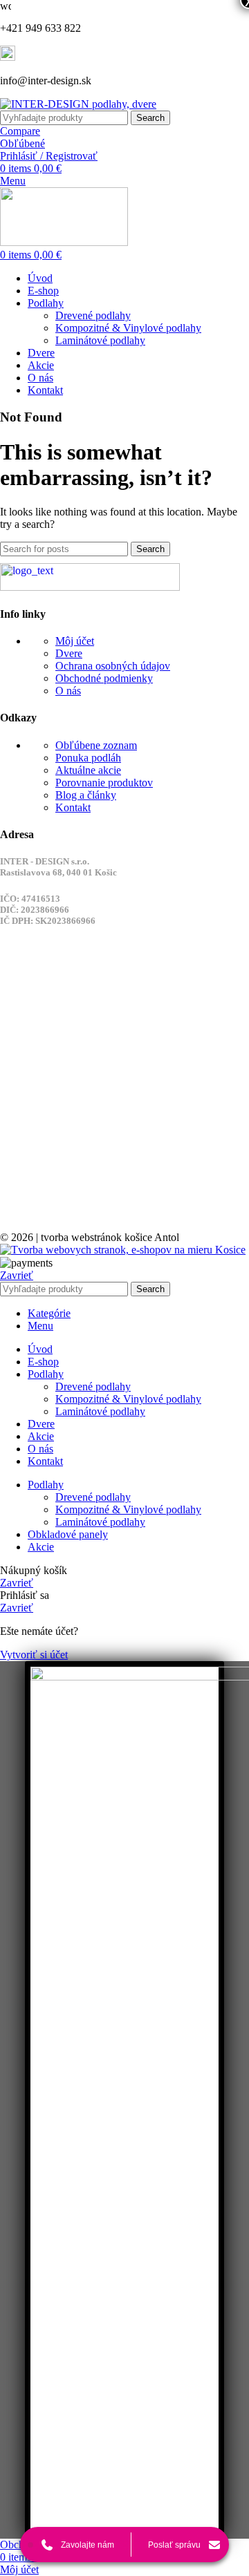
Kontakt (73, 807)
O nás (68, 691)
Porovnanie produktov (104, 783)
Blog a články (86, 795)
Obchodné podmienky (104, 678)
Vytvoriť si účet (34, 1655)
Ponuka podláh (88, 758)
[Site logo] (78, 104)
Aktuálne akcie (88, 770)
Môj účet (75, 641)
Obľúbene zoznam (96, 745)
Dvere (69, 653)
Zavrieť (17, 1275)
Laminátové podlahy (100, 340)
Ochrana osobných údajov (113, 666)
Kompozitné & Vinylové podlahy (128, 328)
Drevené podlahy (93, 315)
